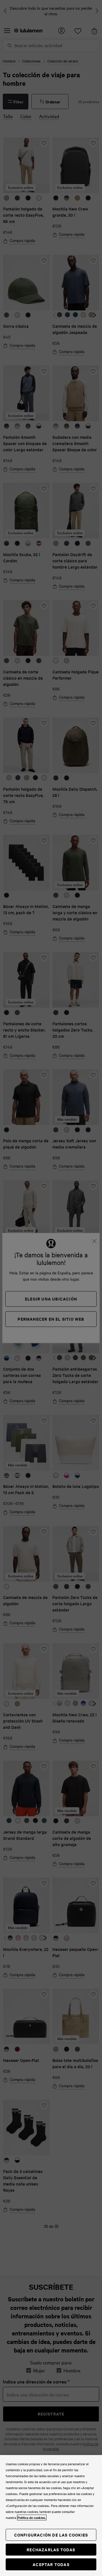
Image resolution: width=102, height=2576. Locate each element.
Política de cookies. (32, 2517)
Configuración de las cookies (51, 2535)
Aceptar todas (51, 2564)
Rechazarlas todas (51, 2549)
